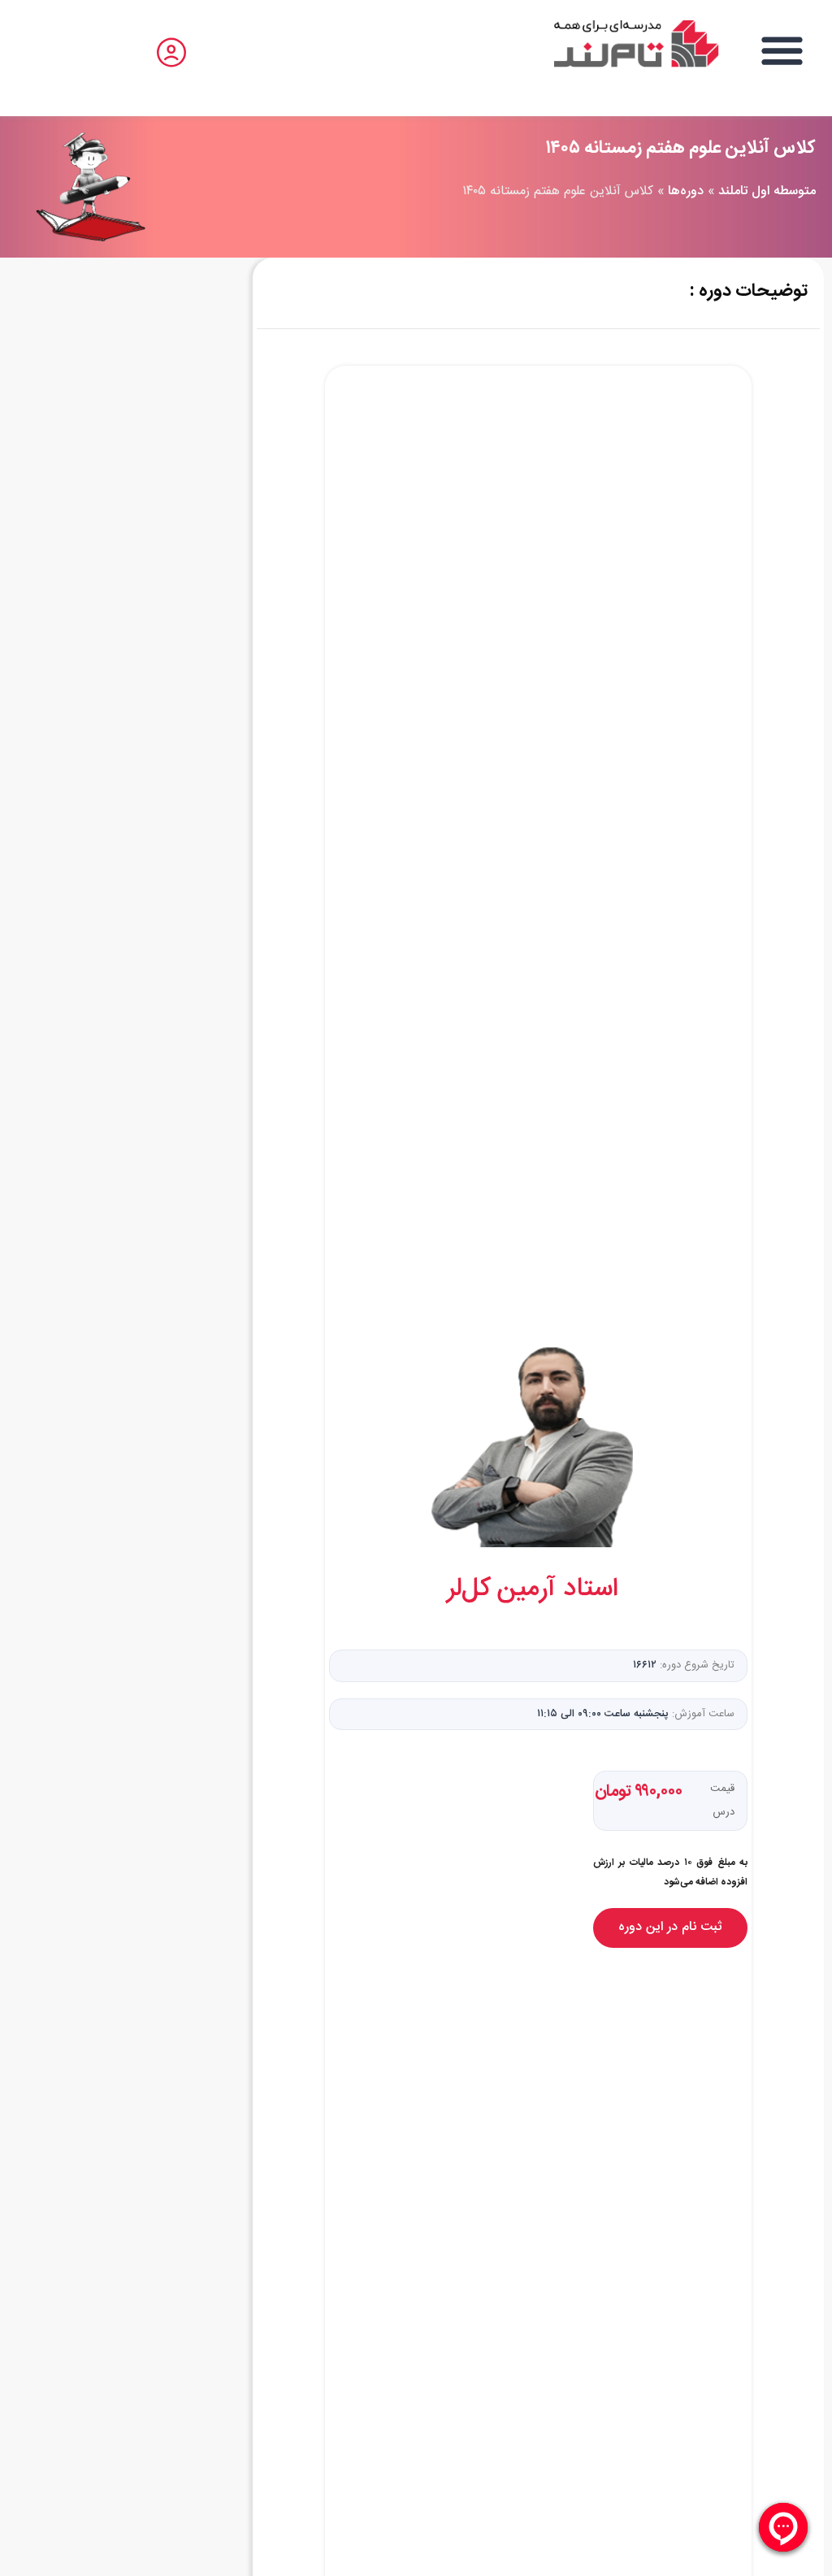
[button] (783, 50)
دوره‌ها (686, 191)
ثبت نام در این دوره (670, 1927)
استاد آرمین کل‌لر (533, 1589)
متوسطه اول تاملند (767, 191)
